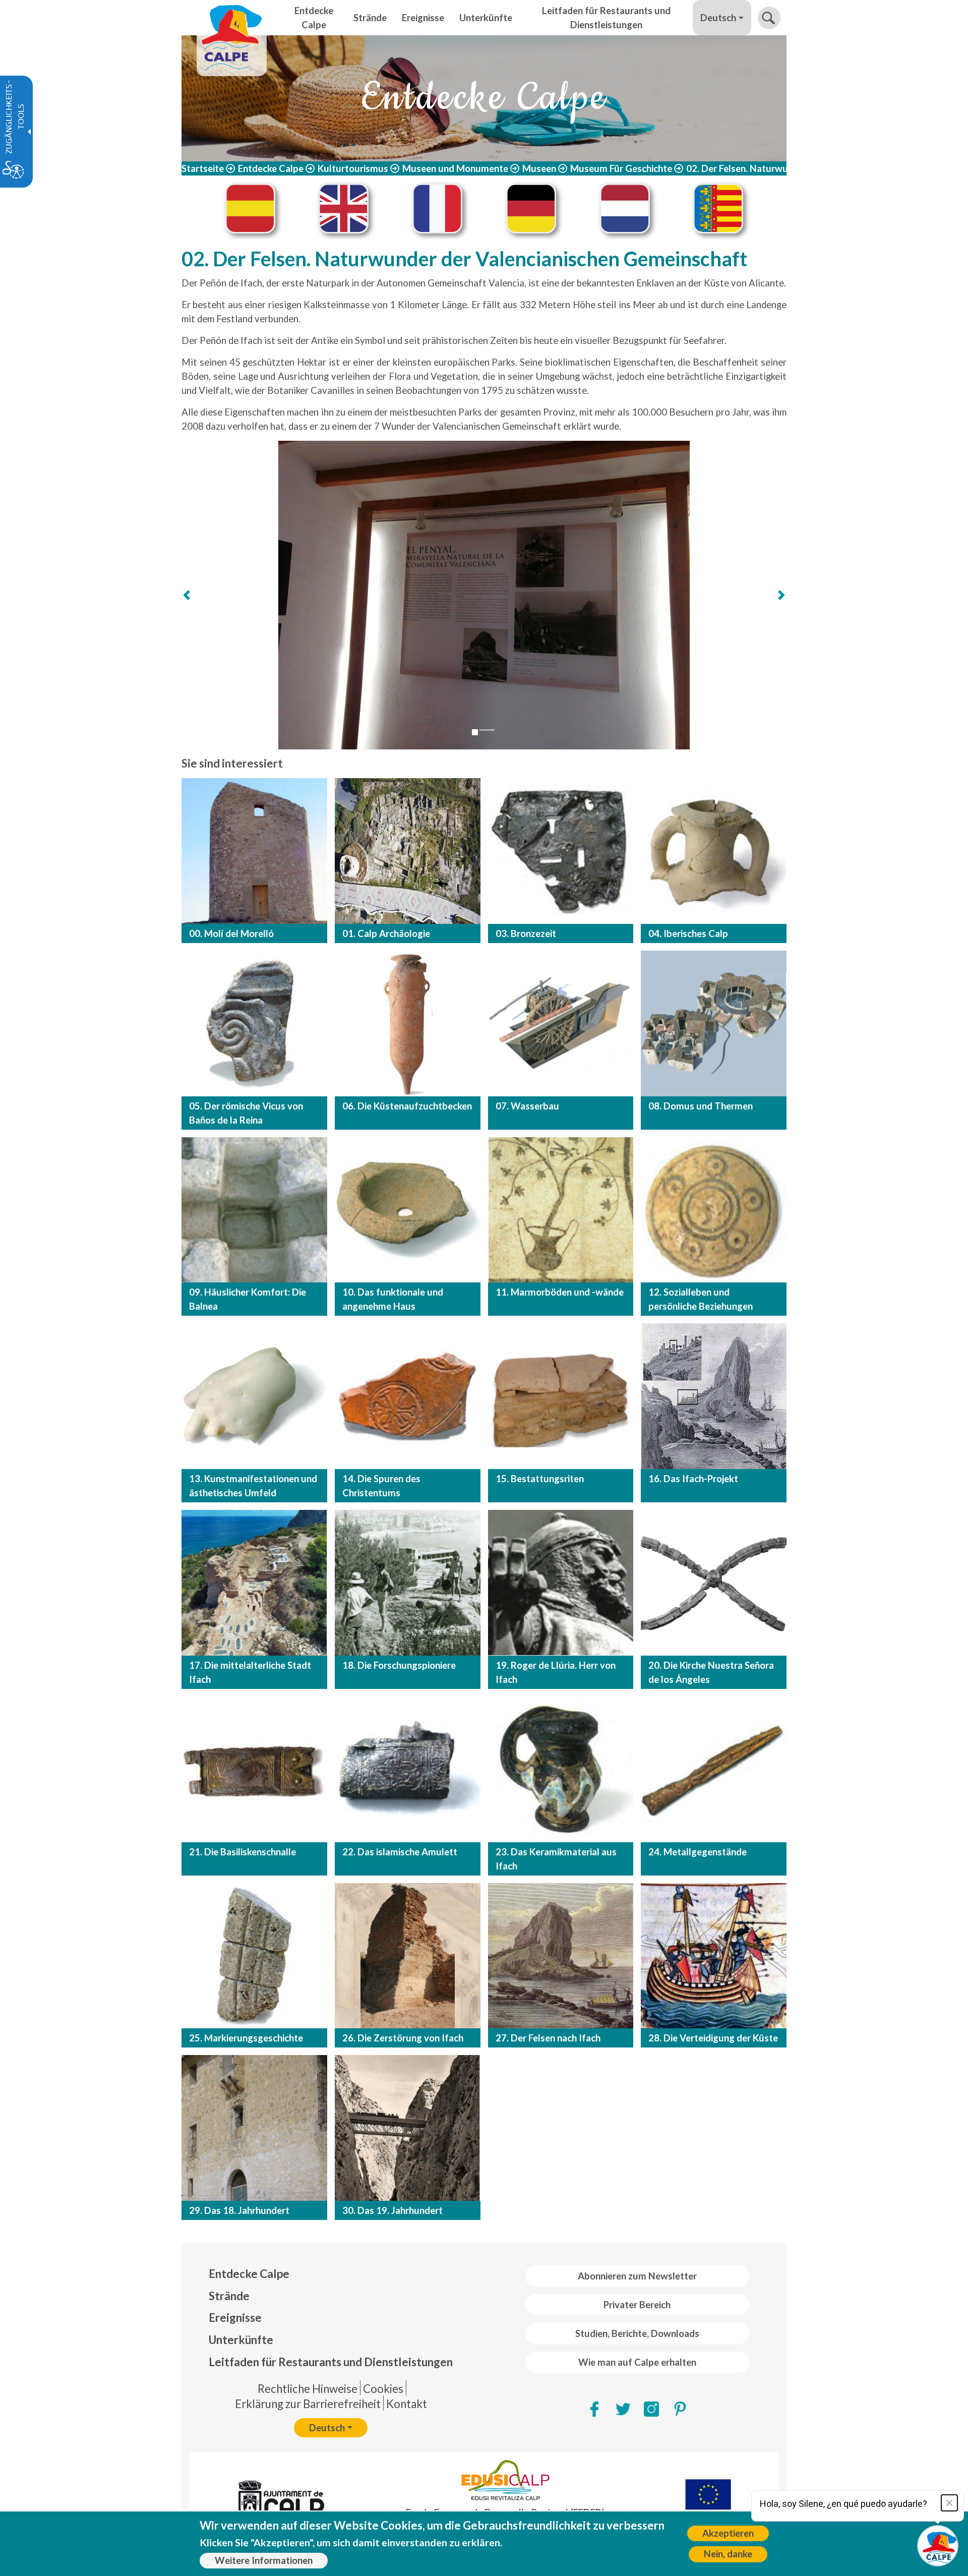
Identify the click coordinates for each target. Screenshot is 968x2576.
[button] (769, 18)
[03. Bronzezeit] (561, 851)
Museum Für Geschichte (621, 168)
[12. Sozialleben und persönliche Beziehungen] (714, 1210)
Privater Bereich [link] (637, 2305)
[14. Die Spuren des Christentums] (408, 1396)
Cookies (383, 2389)
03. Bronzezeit (526, 933)
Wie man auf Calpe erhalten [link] (637, 2362)
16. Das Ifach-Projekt (693, 1479)
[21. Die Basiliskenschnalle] (254, 1769)
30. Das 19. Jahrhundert (392, 2210)
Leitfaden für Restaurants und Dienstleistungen (331, 2362)
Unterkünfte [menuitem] (486, 18)
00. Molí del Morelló (231, 933)
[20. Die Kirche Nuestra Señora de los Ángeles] (714, 1583)
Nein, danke (728, 2554)
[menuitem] (331, 2274)
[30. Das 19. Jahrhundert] (408, 2128)
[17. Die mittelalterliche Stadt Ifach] (254, 1583)
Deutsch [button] (718, 18)
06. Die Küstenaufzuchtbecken (407, 1106)
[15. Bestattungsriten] (561, 1396)
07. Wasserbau (527, 1106)
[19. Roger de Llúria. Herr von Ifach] (561, 1583)
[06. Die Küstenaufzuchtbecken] (408, 1023)
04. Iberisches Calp (688, 933)
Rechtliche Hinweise (308, 2389)
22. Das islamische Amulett (400, 1852)
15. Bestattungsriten (540, 1479)
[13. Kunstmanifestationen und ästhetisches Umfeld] (254, 1396)
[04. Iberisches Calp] (714, 851)
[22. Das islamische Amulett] (408, 1769)
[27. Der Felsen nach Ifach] (561, 1956)
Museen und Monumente (455, 168)
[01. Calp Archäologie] (408, 851)
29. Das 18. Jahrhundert (239, 2210)
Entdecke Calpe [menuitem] (314, 18)
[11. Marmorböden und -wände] (561, 1210)
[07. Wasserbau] (561, 1023)
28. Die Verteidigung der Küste (713, 2038)
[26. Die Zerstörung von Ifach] (408, 1956)
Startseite (203, 168)
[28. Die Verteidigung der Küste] (714, 1956)
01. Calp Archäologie (386, 933)
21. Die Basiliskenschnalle (243, 1852)
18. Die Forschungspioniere (399, 1665)
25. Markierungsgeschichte (246, 2038)
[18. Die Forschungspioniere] (408, 1583)
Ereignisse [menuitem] (423, 18)
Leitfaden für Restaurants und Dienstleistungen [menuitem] (606, 18)
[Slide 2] (487, 730)
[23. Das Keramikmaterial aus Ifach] (561, 1769)
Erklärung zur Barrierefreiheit (308, 2404)
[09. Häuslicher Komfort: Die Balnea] (254, 1210)
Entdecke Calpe (271, 168)
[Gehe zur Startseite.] (232, 18)
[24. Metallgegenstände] (714, 1769)
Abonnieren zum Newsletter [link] (637, 2276)
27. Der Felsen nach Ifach (548, 2038)
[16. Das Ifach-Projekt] (714, 1396)
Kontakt (407, 2404)
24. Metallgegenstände (698, 1852)
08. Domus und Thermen (701, 1106)
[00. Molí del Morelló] (254, 851)
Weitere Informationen (264, 2560)
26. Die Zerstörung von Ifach (403, 2038)
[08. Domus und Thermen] (714, 1023)
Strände (229, 2296)
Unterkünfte (241, 2340)
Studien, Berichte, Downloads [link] (637, 2333)
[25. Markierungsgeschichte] (254, 1956)
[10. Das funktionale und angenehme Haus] (408, 1210)
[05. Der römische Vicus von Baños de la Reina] (254, 1023)
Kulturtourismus (353, 168)
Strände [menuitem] (370, 18)
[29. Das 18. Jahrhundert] (254, 2128)
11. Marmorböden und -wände (560, 1292)
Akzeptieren (728, 2533)
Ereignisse (235, 2318)
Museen (539, 168)
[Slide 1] (475, 732)
